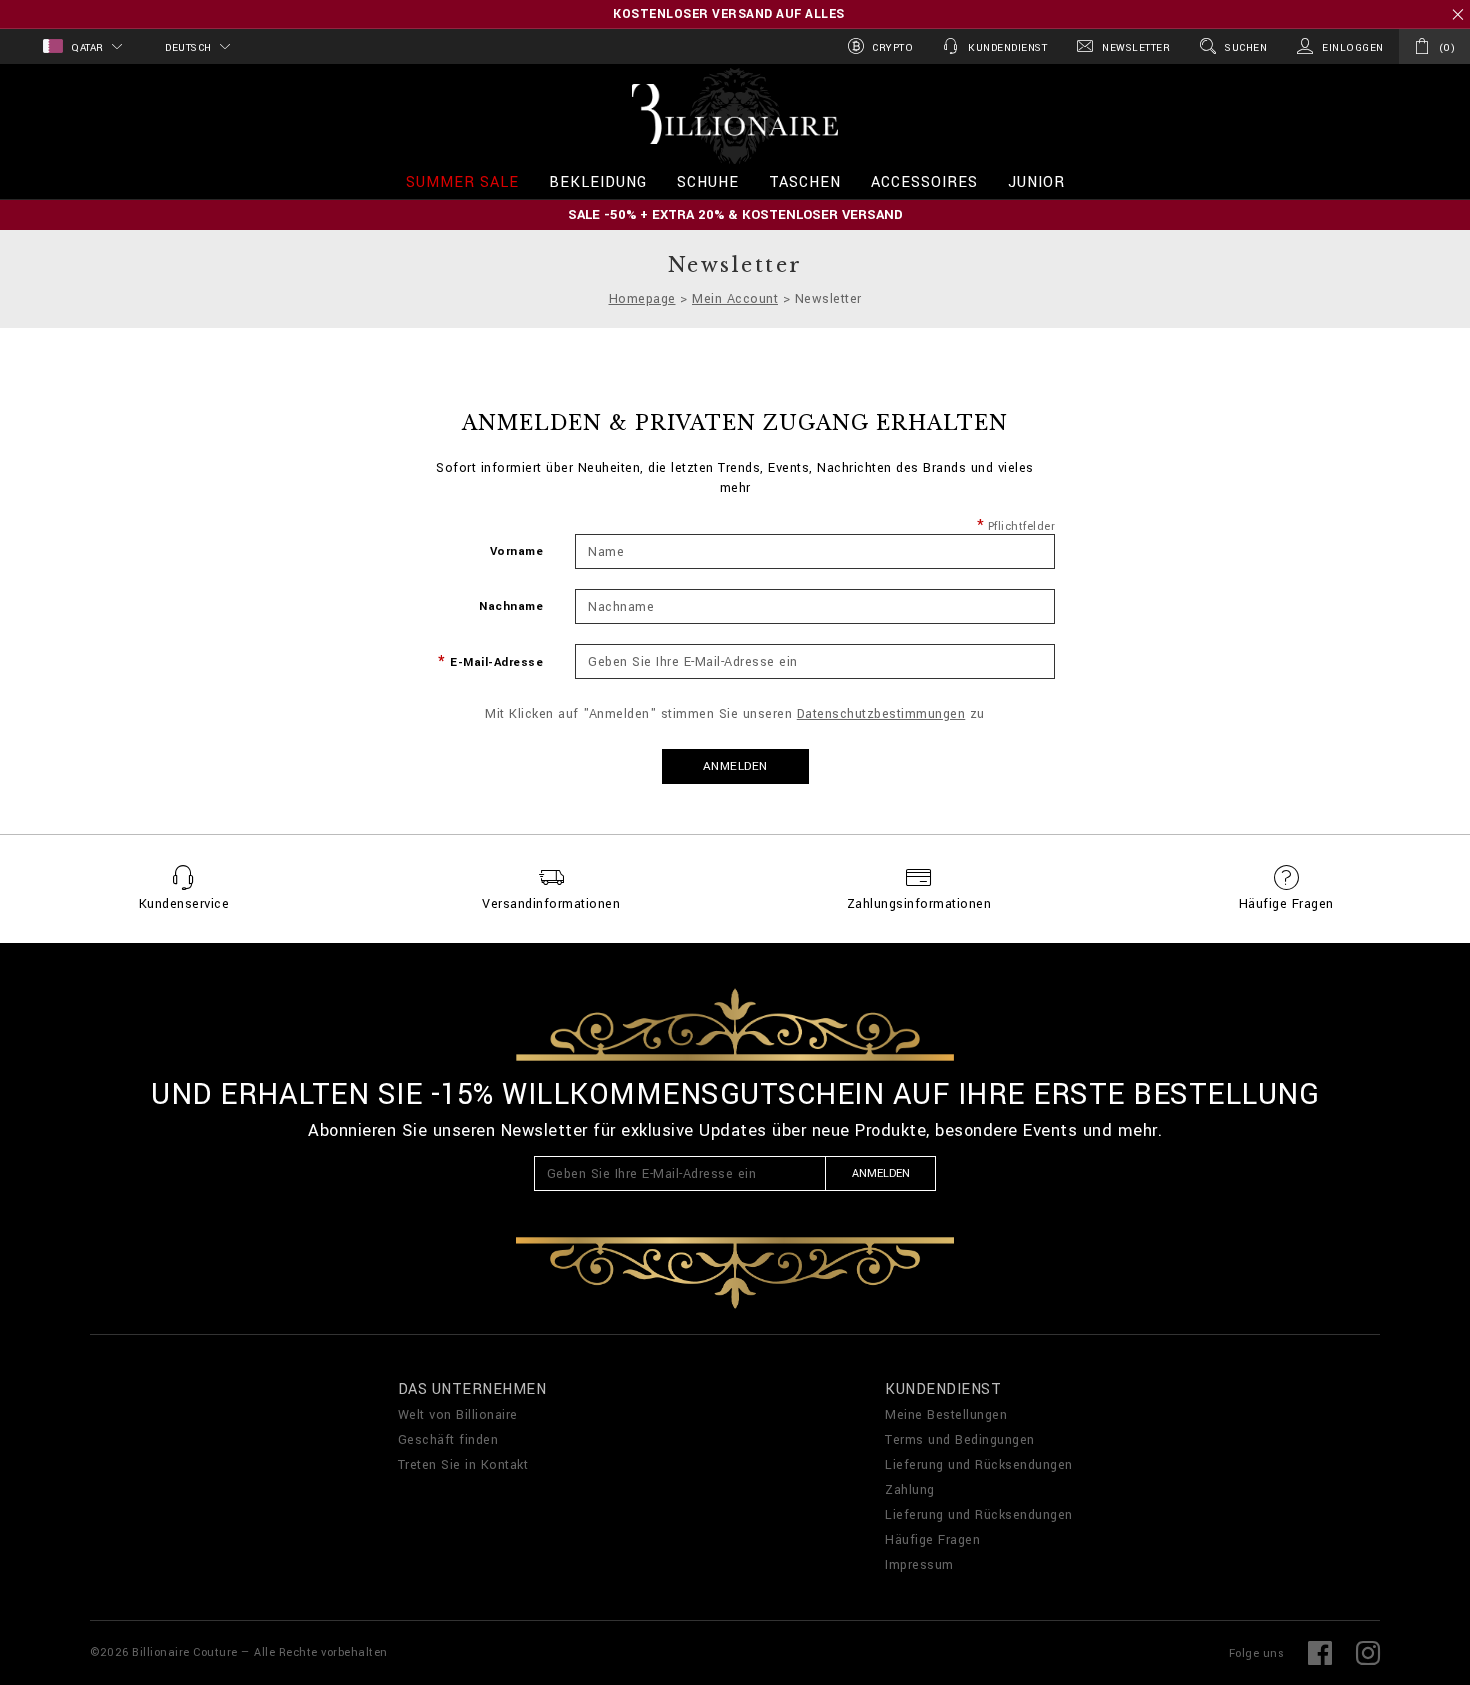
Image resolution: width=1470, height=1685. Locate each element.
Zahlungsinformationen (919, 904)
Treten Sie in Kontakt (463, 1465)
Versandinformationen (551, 904)
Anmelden (735, 766)
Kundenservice (184, 904)
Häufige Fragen (1286, 904)
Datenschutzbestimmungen (881, 714)
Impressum (919, 1565)
